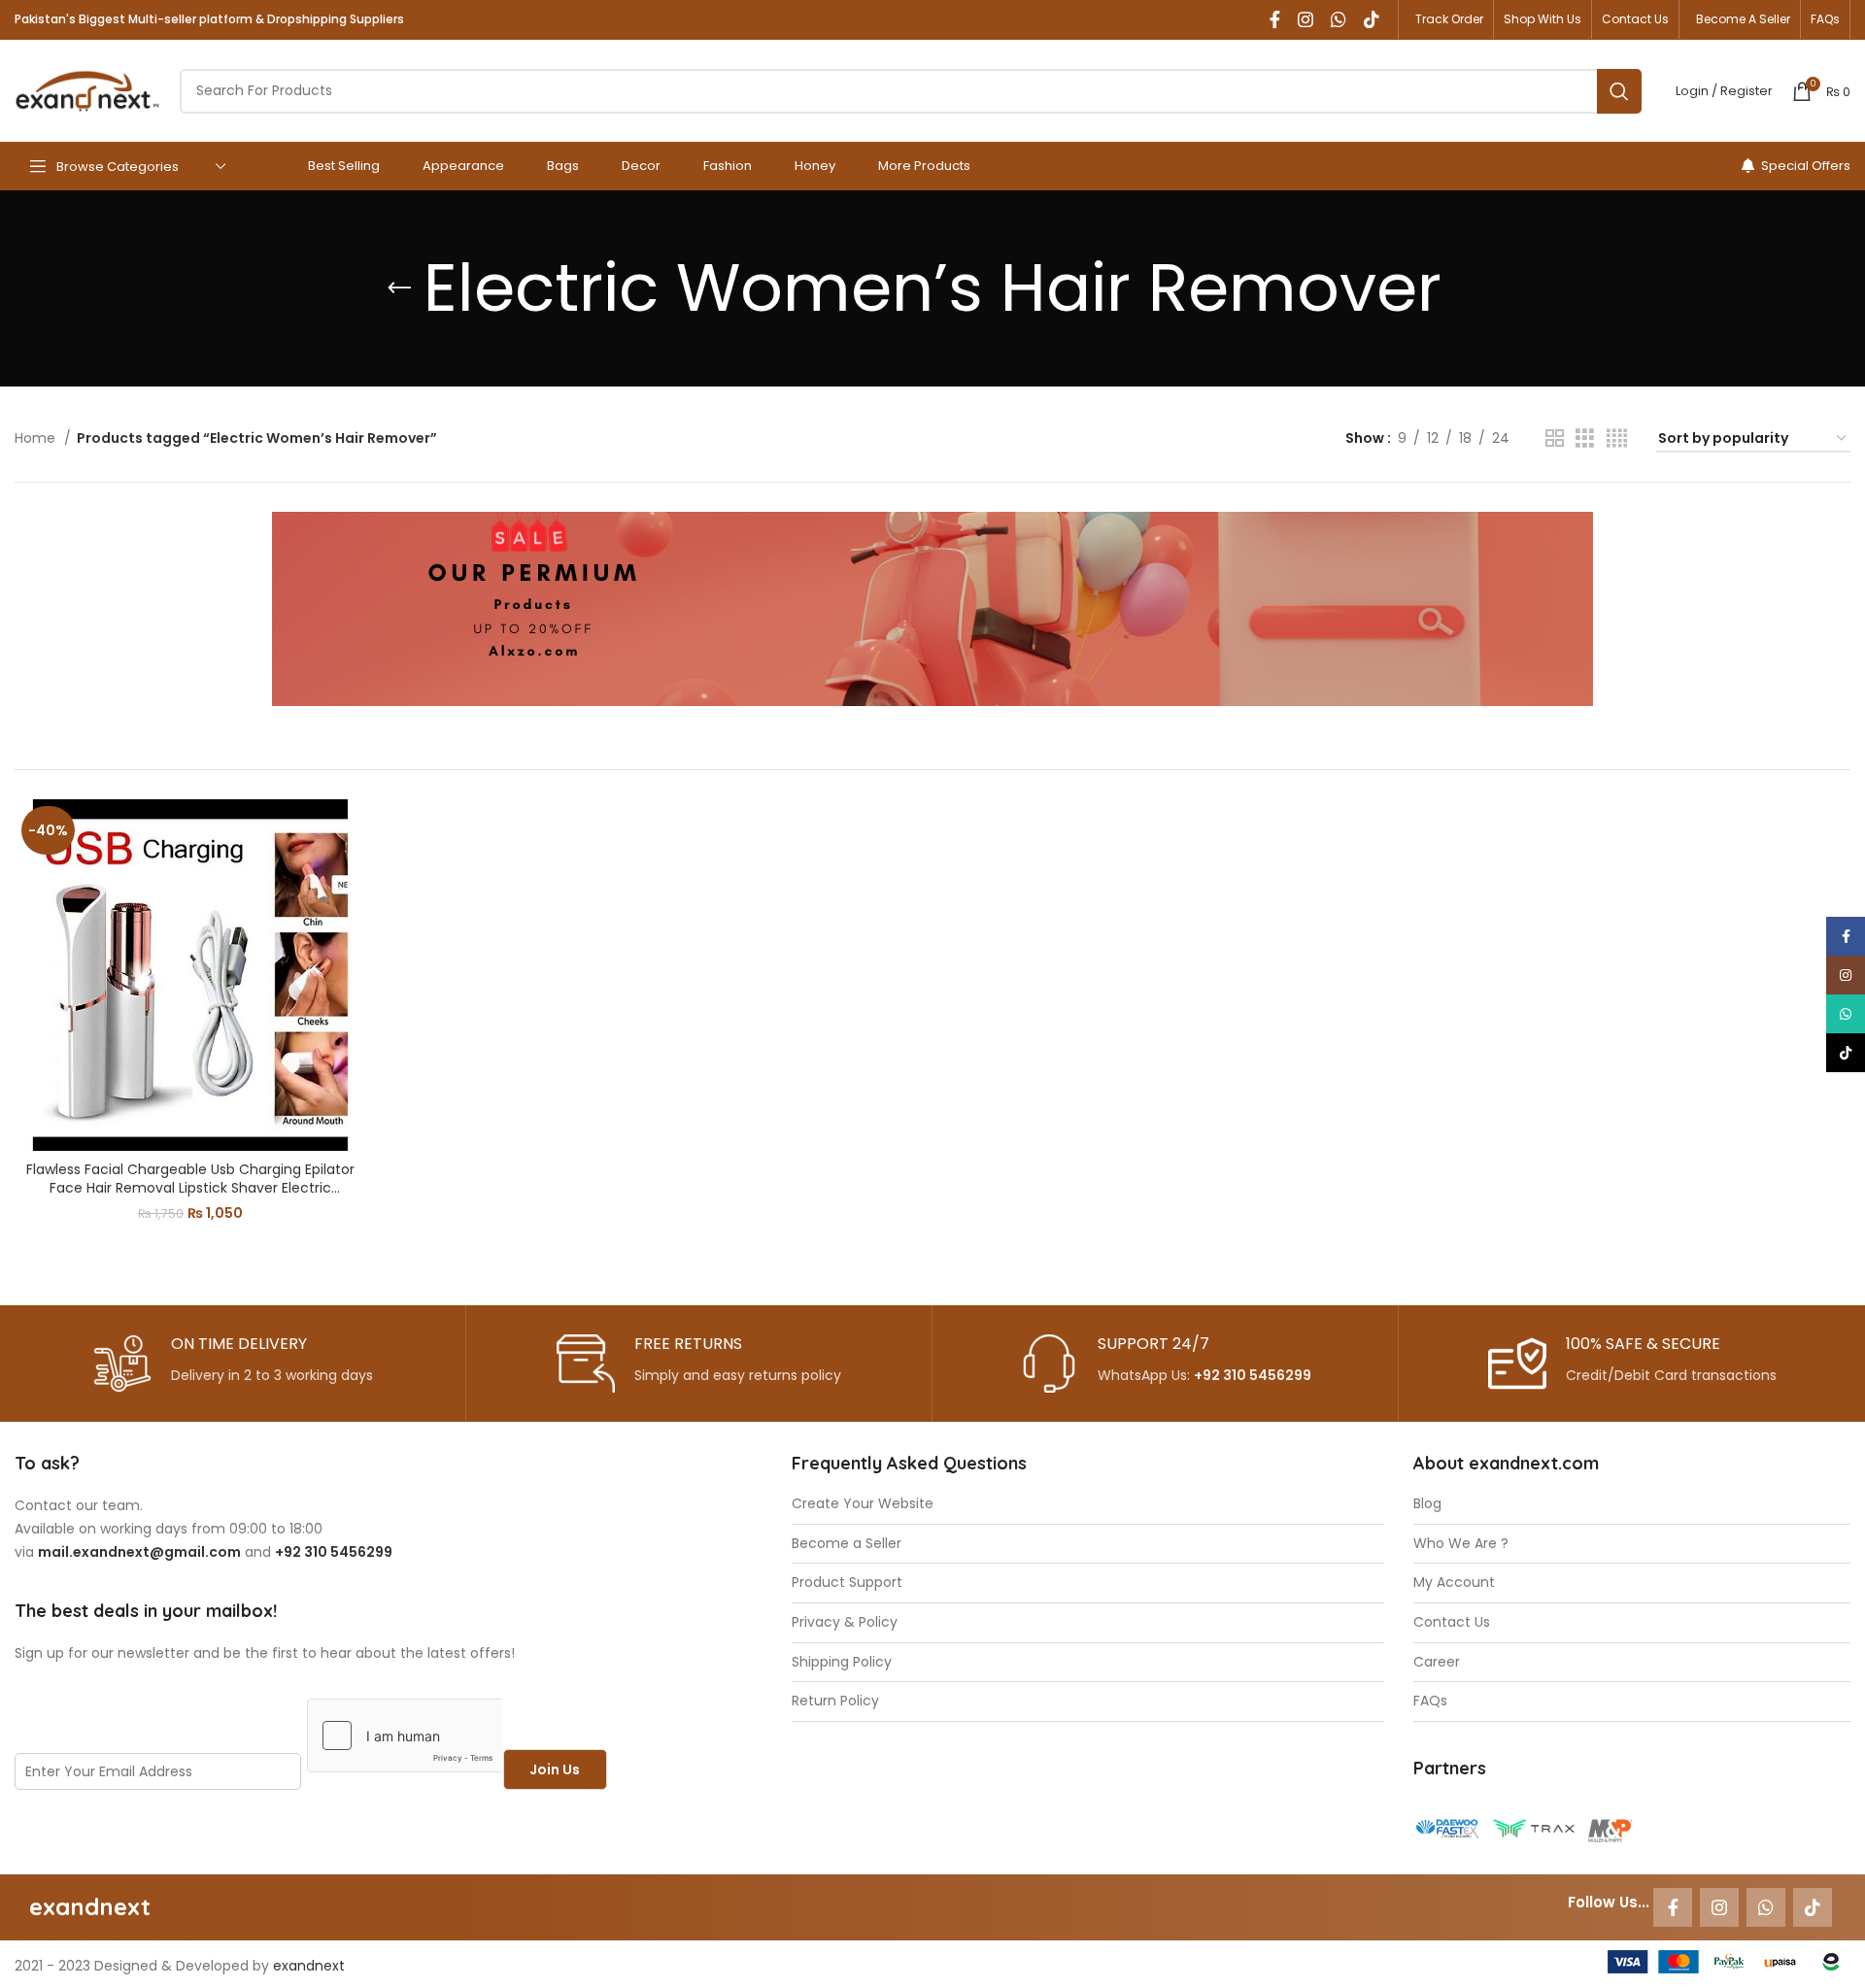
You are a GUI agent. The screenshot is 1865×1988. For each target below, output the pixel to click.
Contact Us (1452, 1622)
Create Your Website (863, 1504)
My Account (1454, 1583)
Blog (1427, 1504)
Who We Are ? (1461, 1544)
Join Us (555, 1769)
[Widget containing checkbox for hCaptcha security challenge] (405, 1735)
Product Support (847, 1583)
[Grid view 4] (1617, 438)
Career (1437, 1662)
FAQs (1430, 1701)
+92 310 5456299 (1253, 1375)
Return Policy (835, 1701)
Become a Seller (847, 1544)
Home (37, 438)
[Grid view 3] (1585, 438)
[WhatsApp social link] (1339, 19)
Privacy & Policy (845, 1622)
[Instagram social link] (1305, 19)
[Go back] (399, 288)
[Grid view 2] (1555, 438)
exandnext (309, 1966)
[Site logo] (87, 89)
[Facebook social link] (1275, 19)
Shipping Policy (842, 1662)
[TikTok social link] (1372, 19)
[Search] (1619, 91)
